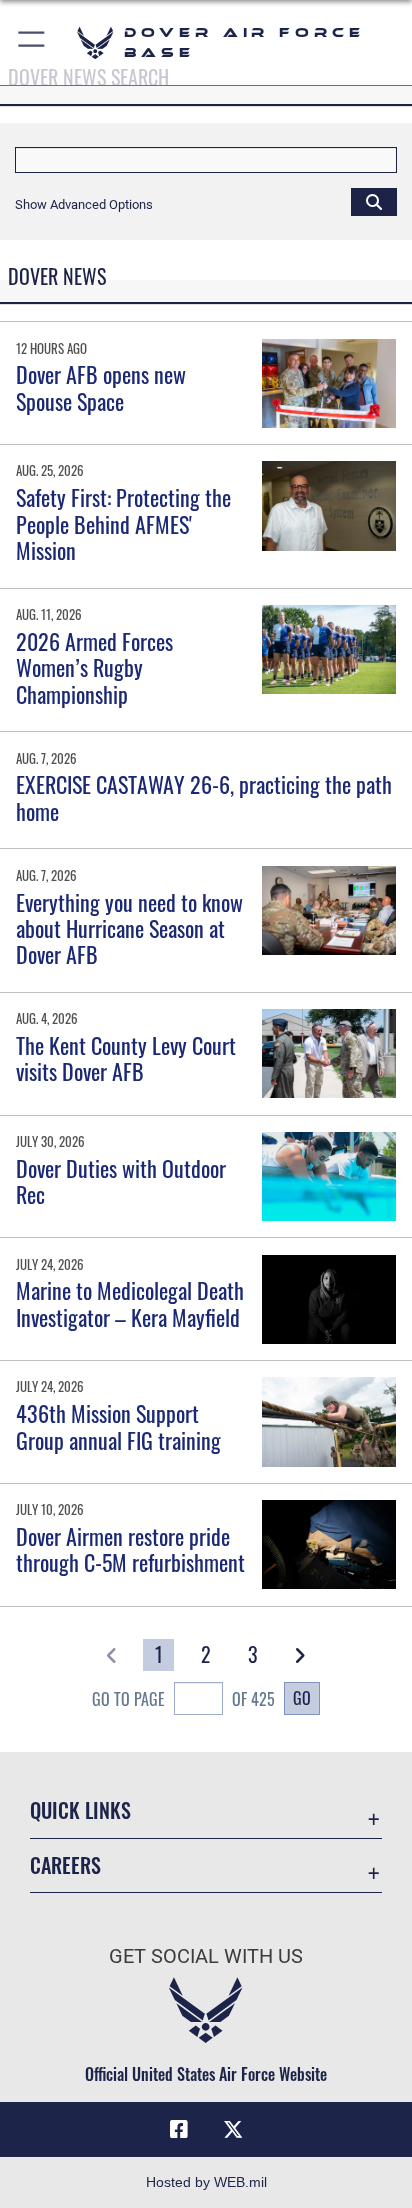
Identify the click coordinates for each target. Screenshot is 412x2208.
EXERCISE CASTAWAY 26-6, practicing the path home (204, 797)
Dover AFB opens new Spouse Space (101, 387)
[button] (32, 42)
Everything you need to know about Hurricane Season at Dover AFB (129, 928)
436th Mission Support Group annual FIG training (118, 1426)
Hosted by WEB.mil (206, 2182)
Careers (65, 1865)
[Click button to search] (374, 201)
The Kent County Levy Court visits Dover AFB (126, 1058)
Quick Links (80, 1810)
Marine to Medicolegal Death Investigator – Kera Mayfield (130, 1303)
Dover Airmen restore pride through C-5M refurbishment (130, 1549)
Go (302, 1698)
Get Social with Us (206, 1956)
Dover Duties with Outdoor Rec (121, 1181)
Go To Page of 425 (183, 1699)
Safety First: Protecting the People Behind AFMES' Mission (123, 523)
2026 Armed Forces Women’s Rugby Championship (94, 667)
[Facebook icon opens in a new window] (179, 2130)
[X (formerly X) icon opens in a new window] (233, 2130)
